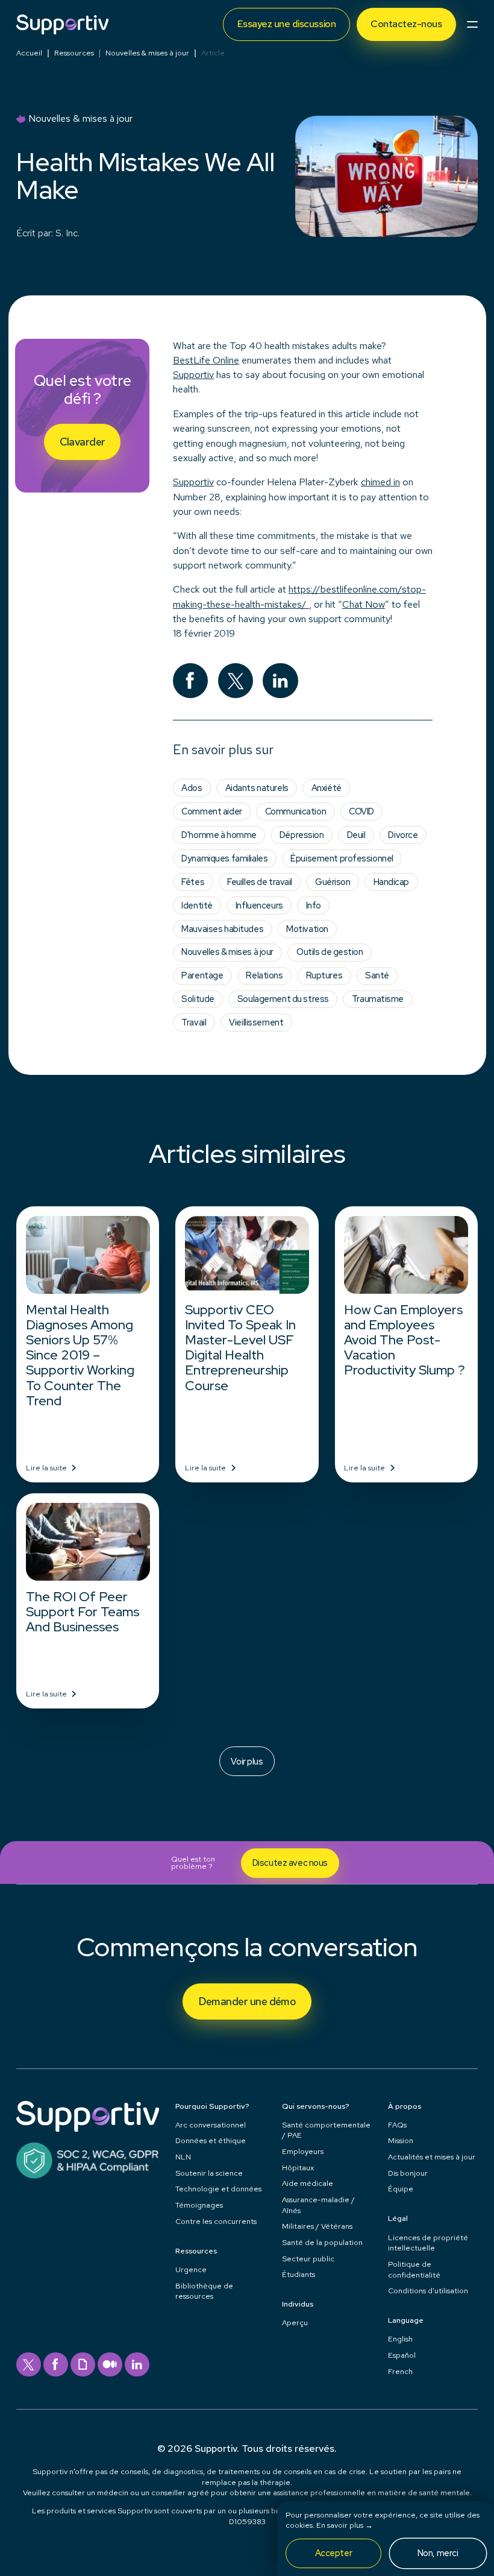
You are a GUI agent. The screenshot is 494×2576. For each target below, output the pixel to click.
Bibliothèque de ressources (204, 2291)
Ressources (74, 53)
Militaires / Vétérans (317, 2226)
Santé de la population (322, 2242)
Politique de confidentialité (414, 2269)
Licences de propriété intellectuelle (428, 2243)
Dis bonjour (408, 2173)
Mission (401, 2140)
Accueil (29, 53)
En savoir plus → (345, 2525)
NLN (183, 2157)
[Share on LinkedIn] (280, 681)
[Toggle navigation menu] (472, 24)
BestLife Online (206, 360)
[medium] (110, 2365)
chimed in (380, 482)
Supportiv (193, 375)
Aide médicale (308, 2183)
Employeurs (303, 2151)
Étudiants (299, 2274)
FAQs (397, 2125)
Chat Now (364, 604)
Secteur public (308, 2259)
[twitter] (29, 2365)
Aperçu (295, 2322)
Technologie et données (218, 2189)
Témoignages (199, 2205)
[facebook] (56, 2365)
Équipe (401, 2189)
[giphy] (83, 2365)
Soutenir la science (209, 2173)
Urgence (191, 2269)
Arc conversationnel (211, 2125)
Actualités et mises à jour (432, 2157)
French (400, 2371)
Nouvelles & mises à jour (147, 53)
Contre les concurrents (216, 2221)
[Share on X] (236, 681)
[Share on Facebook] (191, 681)
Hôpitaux (298, 2168)
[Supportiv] (62, 24)
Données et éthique (211, 2140)
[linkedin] (137, 2365)
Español (402, 2355)
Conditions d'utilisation (428, 2291)
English (400, 2339)
